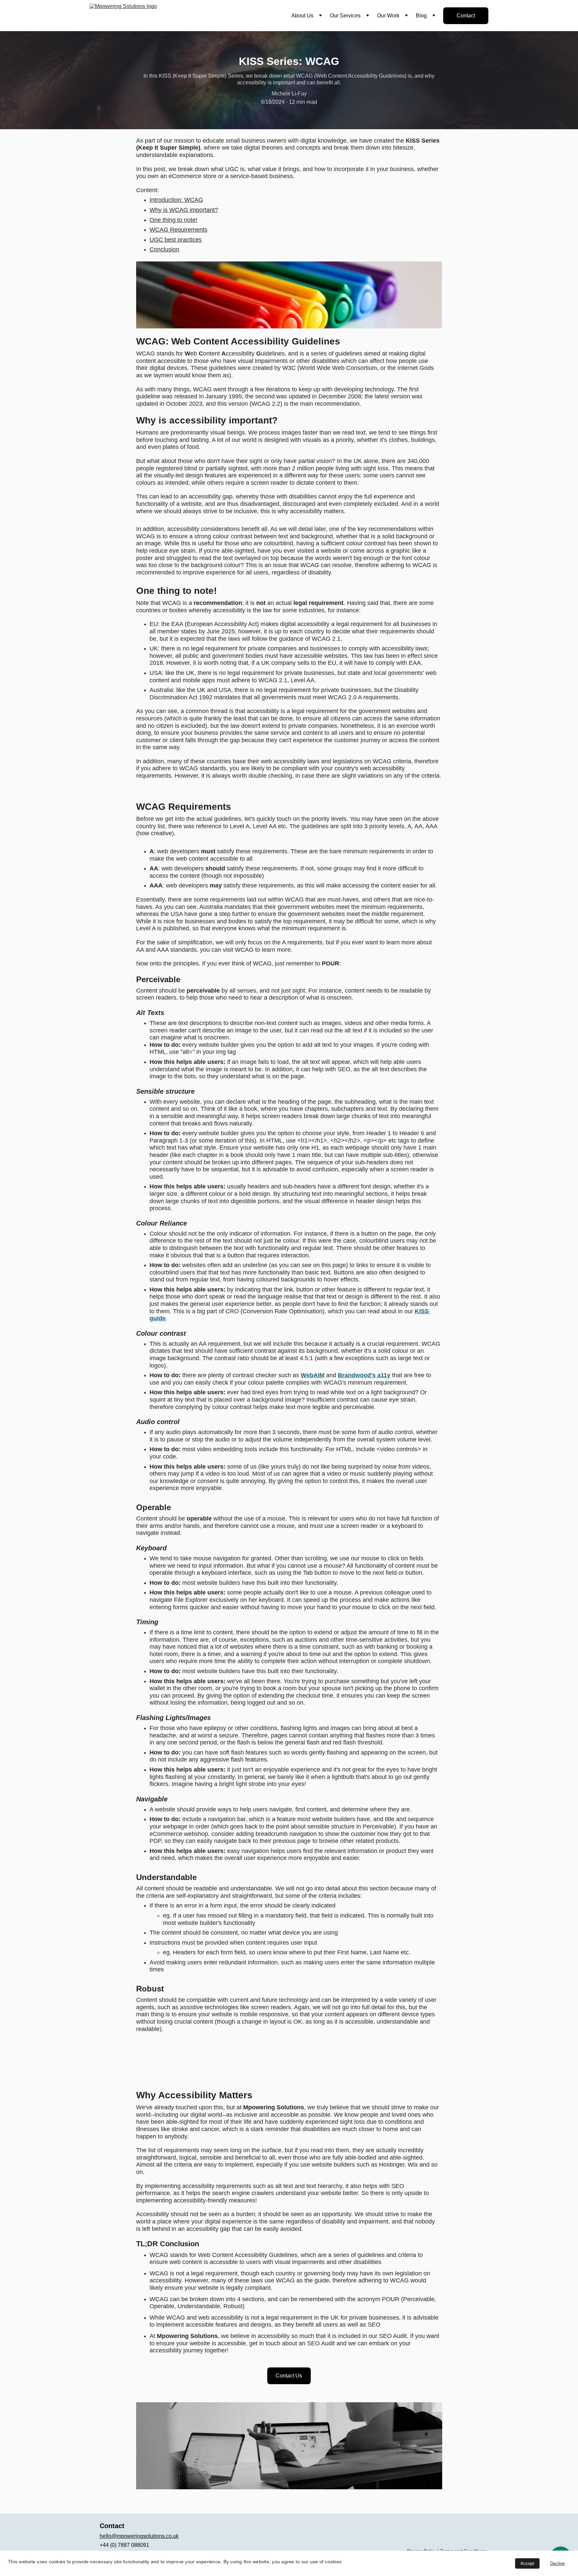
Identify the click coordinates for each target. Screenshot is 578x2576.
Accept (527, 2563)
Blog (421, 16)
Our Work (388, 16)
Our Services (345, 16)
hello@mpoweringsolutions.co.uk (139, 2536)
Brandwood (354, 1375)
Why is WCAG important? (184, 210)
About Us (302, 16)
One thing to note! (173, 220)
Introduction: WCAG (176, 200)
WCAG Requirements (178, 230)
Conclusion (164, 249)
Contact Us (289, 2376)
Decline (557, 2563)
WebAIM (313, 1375)
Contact (466, 16)
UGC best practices (176, 240)
